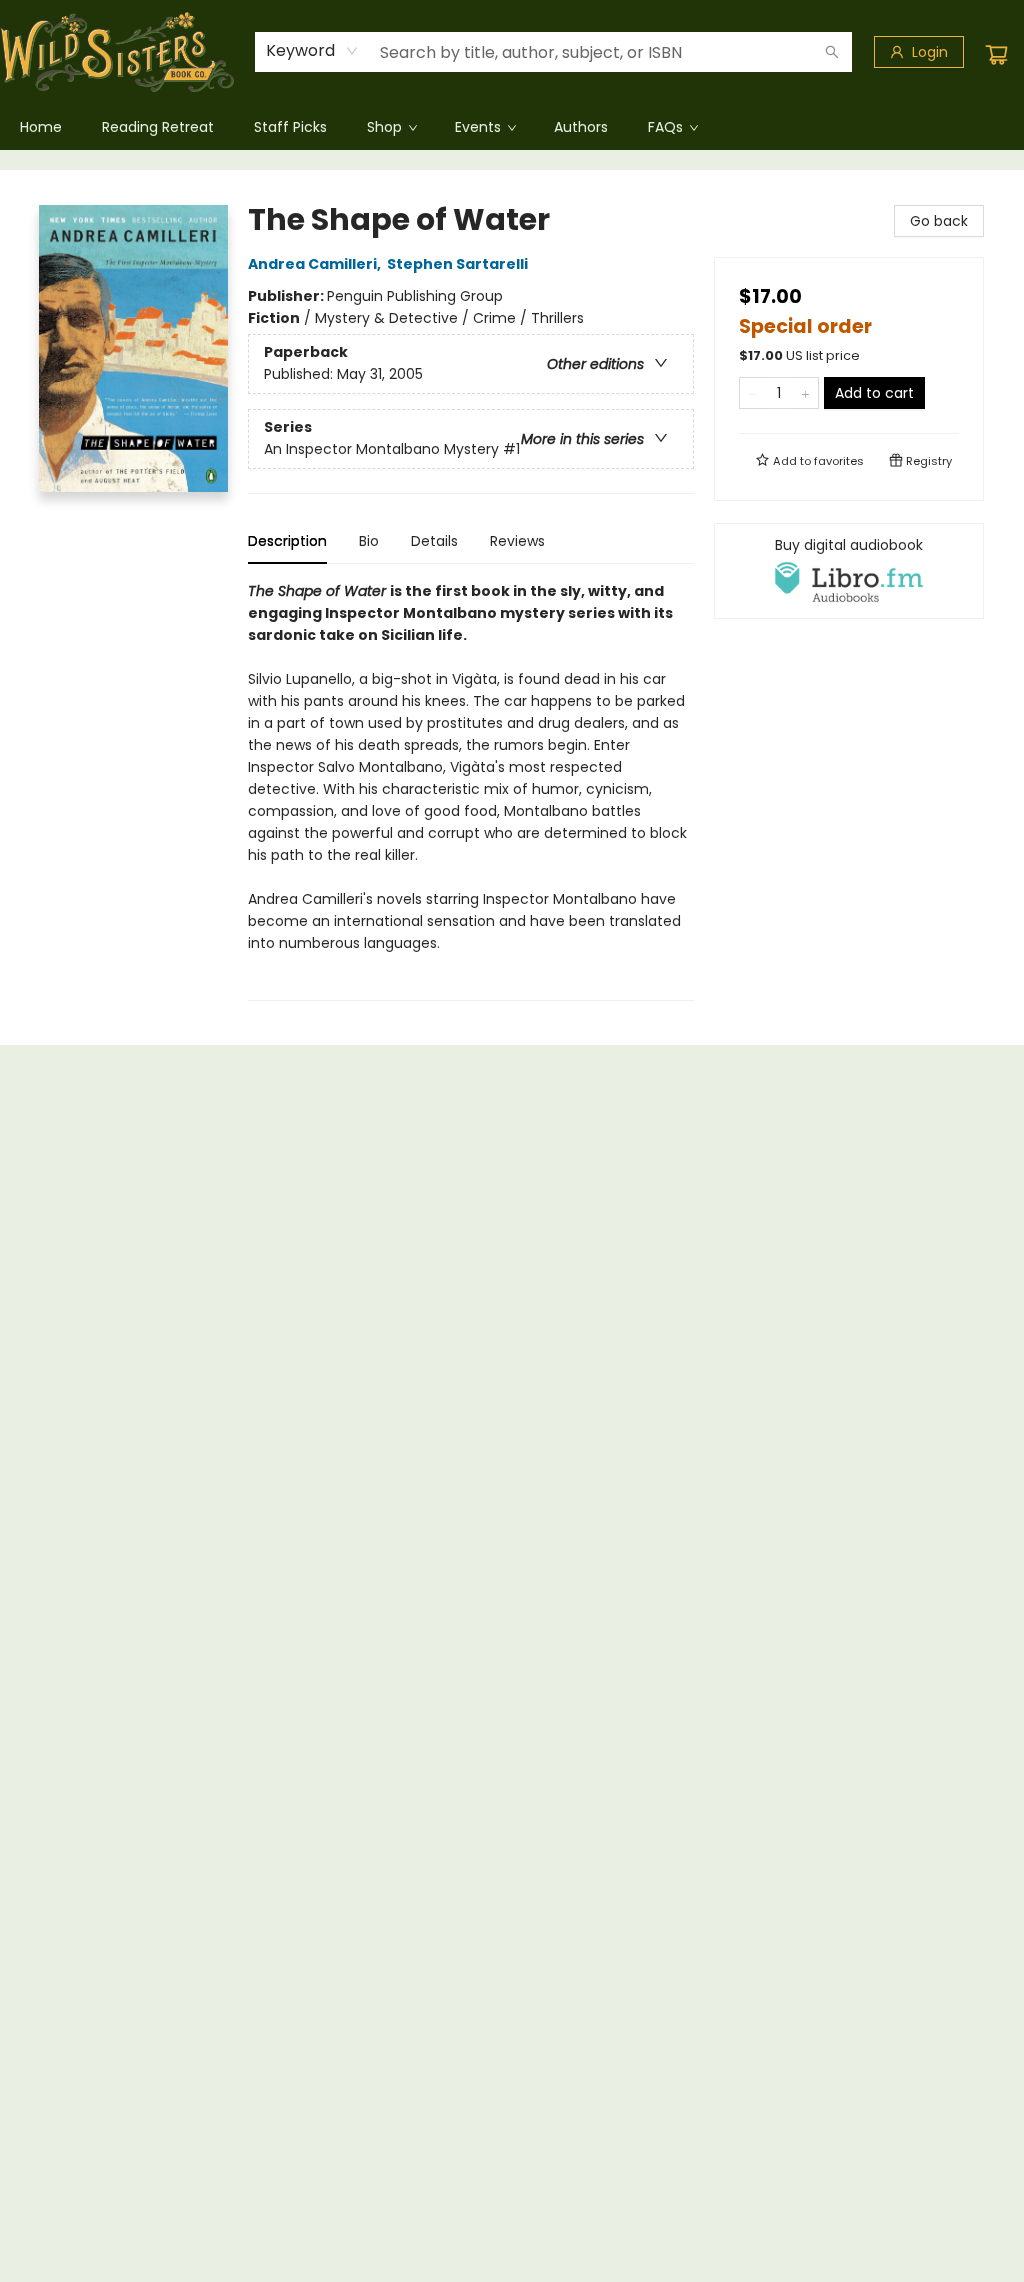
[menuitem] (41, 127)
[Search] (832, 52)
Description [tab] (287, 541)
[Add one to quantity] (805, 393)
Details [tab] (434, 541)
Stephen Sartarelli (457, 264)
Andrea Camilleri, (316, 264)
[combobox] (312, 51)
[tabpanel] (471, 790)
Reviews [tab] (517, 541)
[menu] (512, 127)
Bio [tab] (369, 541)
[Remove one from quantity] (752, 393)
